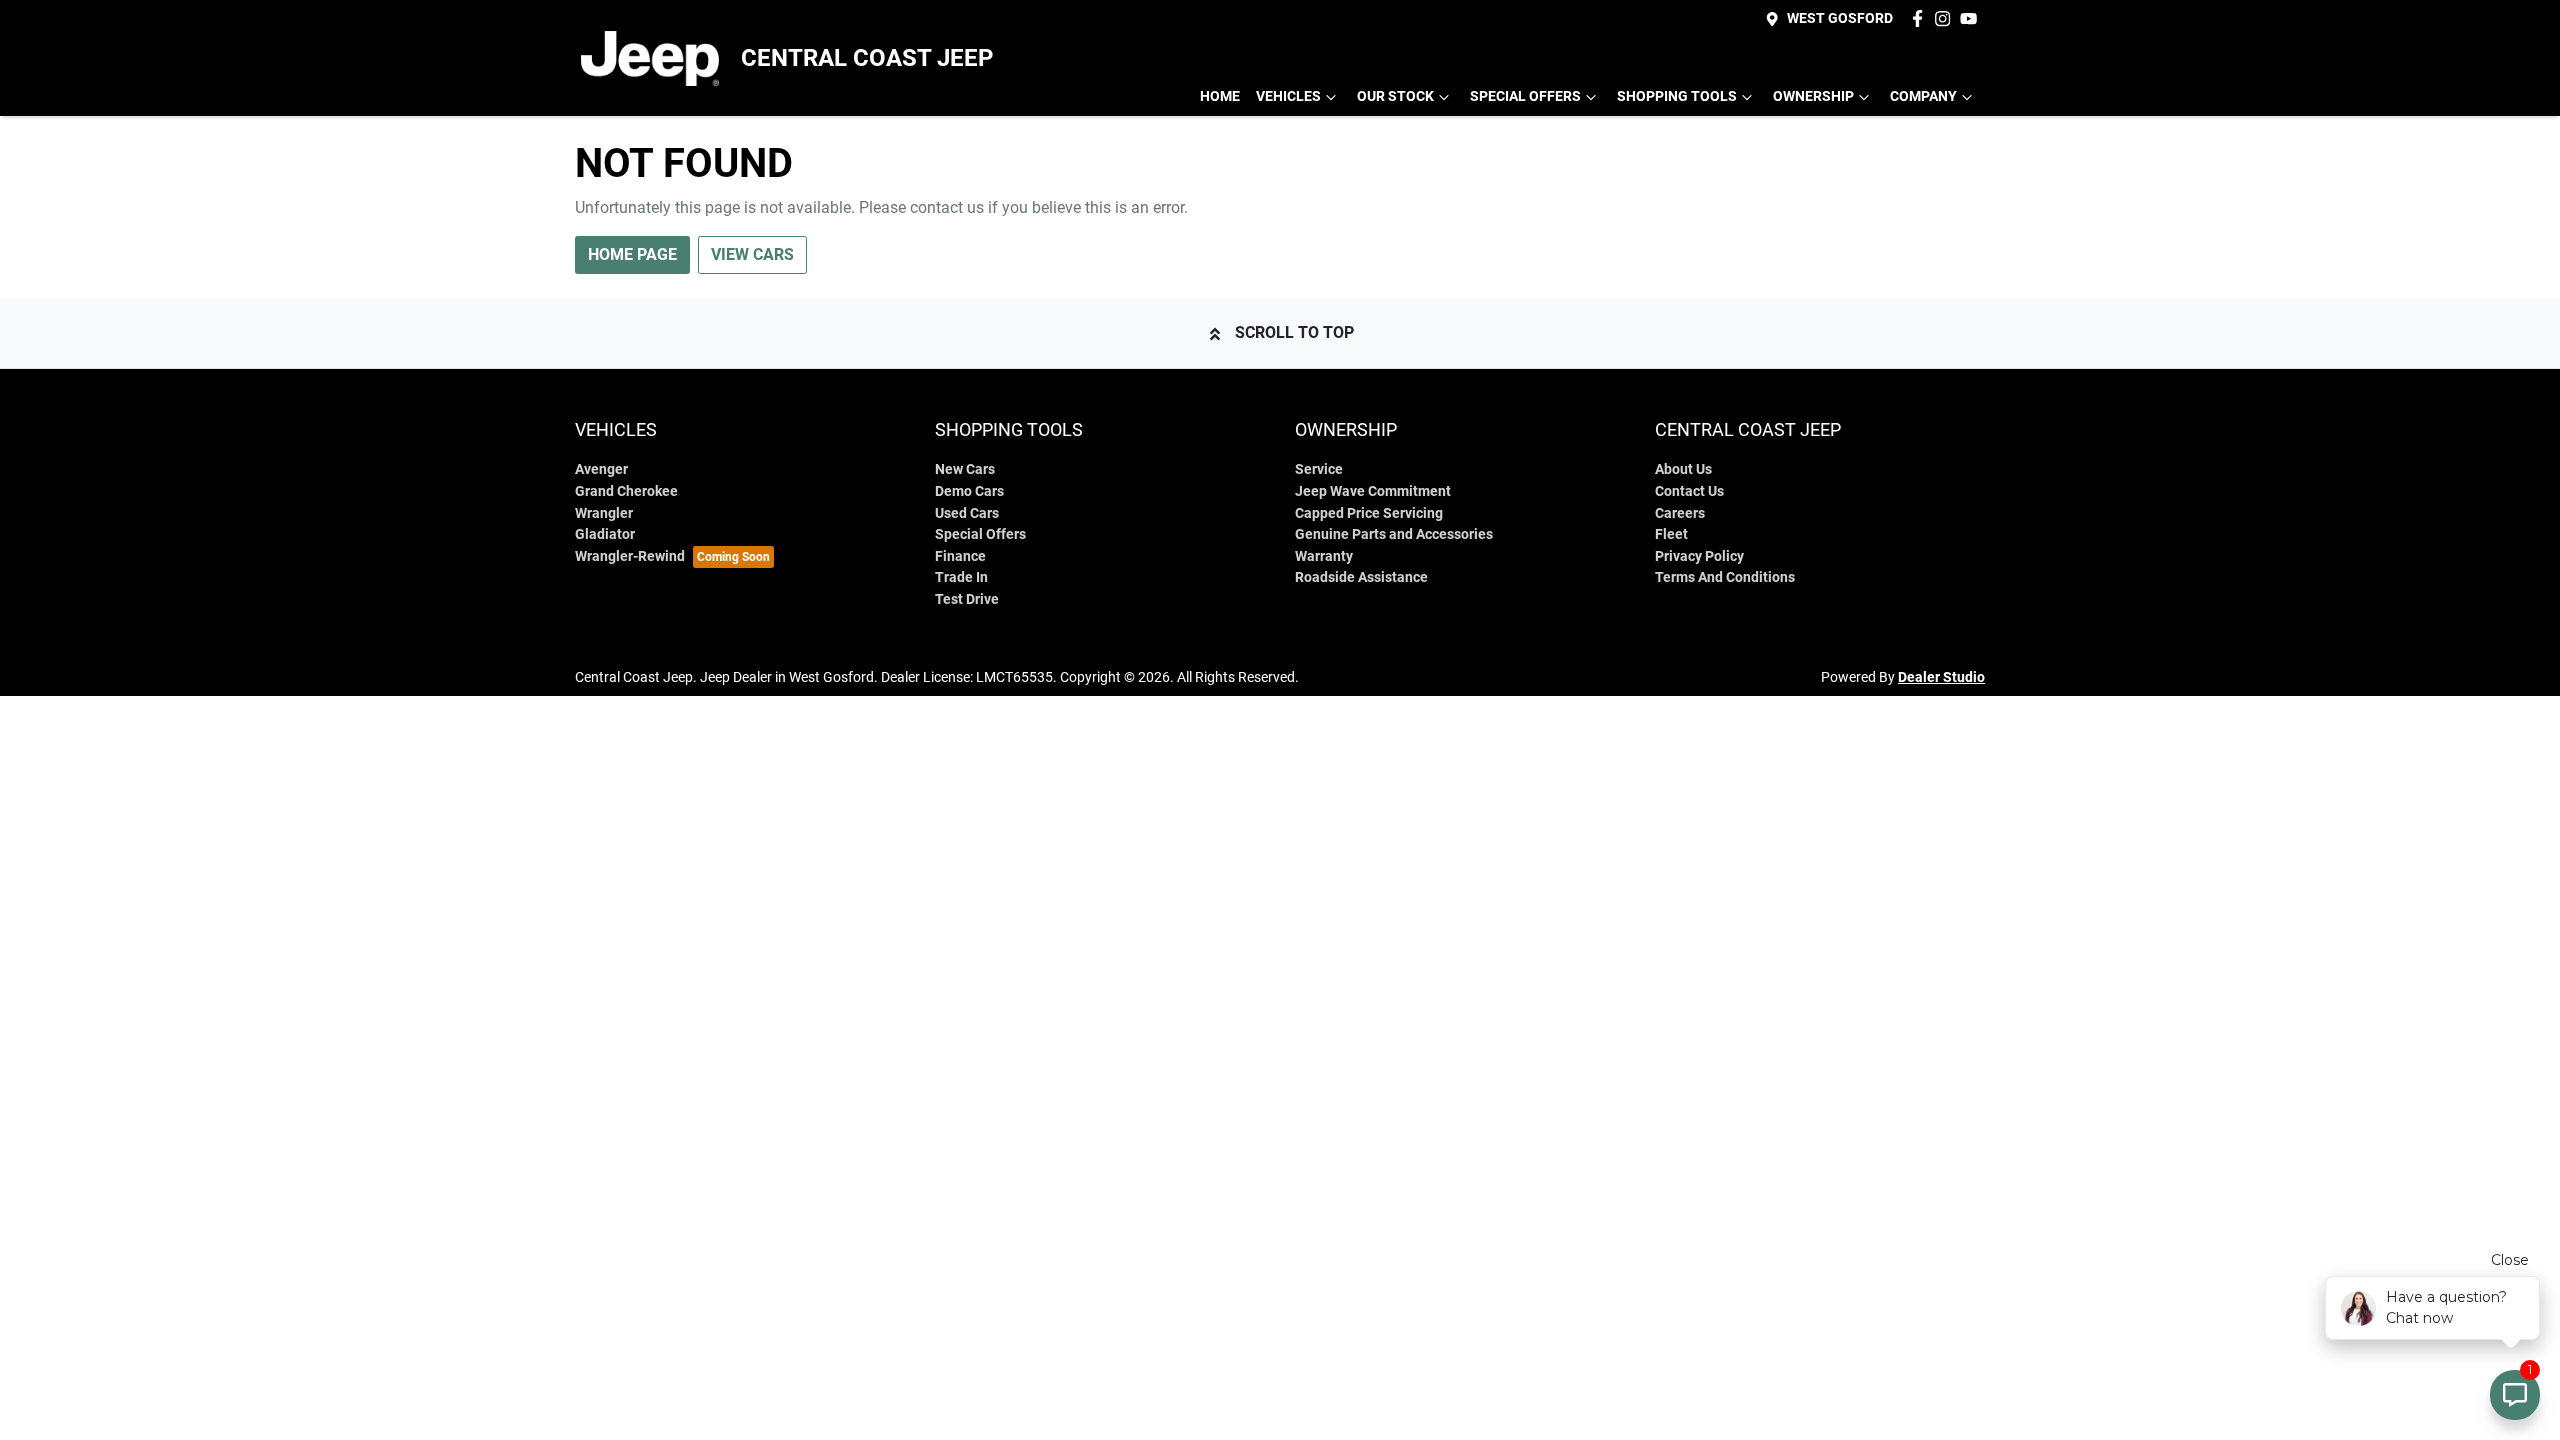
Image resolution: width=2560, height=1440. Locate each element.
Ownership (1813, 96)
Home (1220, 96)
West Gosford (1840, 18)
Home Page (632, 254)
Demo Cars (969, 491)
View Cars (752, 254)
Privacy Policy (1699, 556)
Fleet (1671, 534)
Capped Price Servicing (1369, 513)
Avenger (601, 469)
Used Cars (967, 513)
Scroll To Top (1294, 332)
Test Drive (967, 599)
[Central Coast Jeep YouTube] (1972, 18)
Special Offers (1525, 96)
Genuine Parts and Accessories (1394, 534)
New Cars (965, 469)
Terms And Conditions (1725, 577)
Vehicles (1288, 96)
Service (1319, 469)
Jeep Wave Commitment (1373, 491)
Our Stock (1395, 96)
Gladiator (605, 534)
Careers (1680, 513)
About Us (1683, 469)
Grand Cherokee (626, 491)
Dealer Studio (1941, 677)
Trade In (961, 577)
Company (1923, 96)
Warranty (1324, 556)
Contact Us (1689, 491)
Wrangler (604, 513)
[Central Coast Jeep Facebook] (1921, 18)
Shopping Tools (1677, 96)
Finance (960, 556)
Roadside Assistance (1361, 577)
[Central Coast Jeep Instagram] (1946, 18)
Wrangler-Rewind (630, 556)
